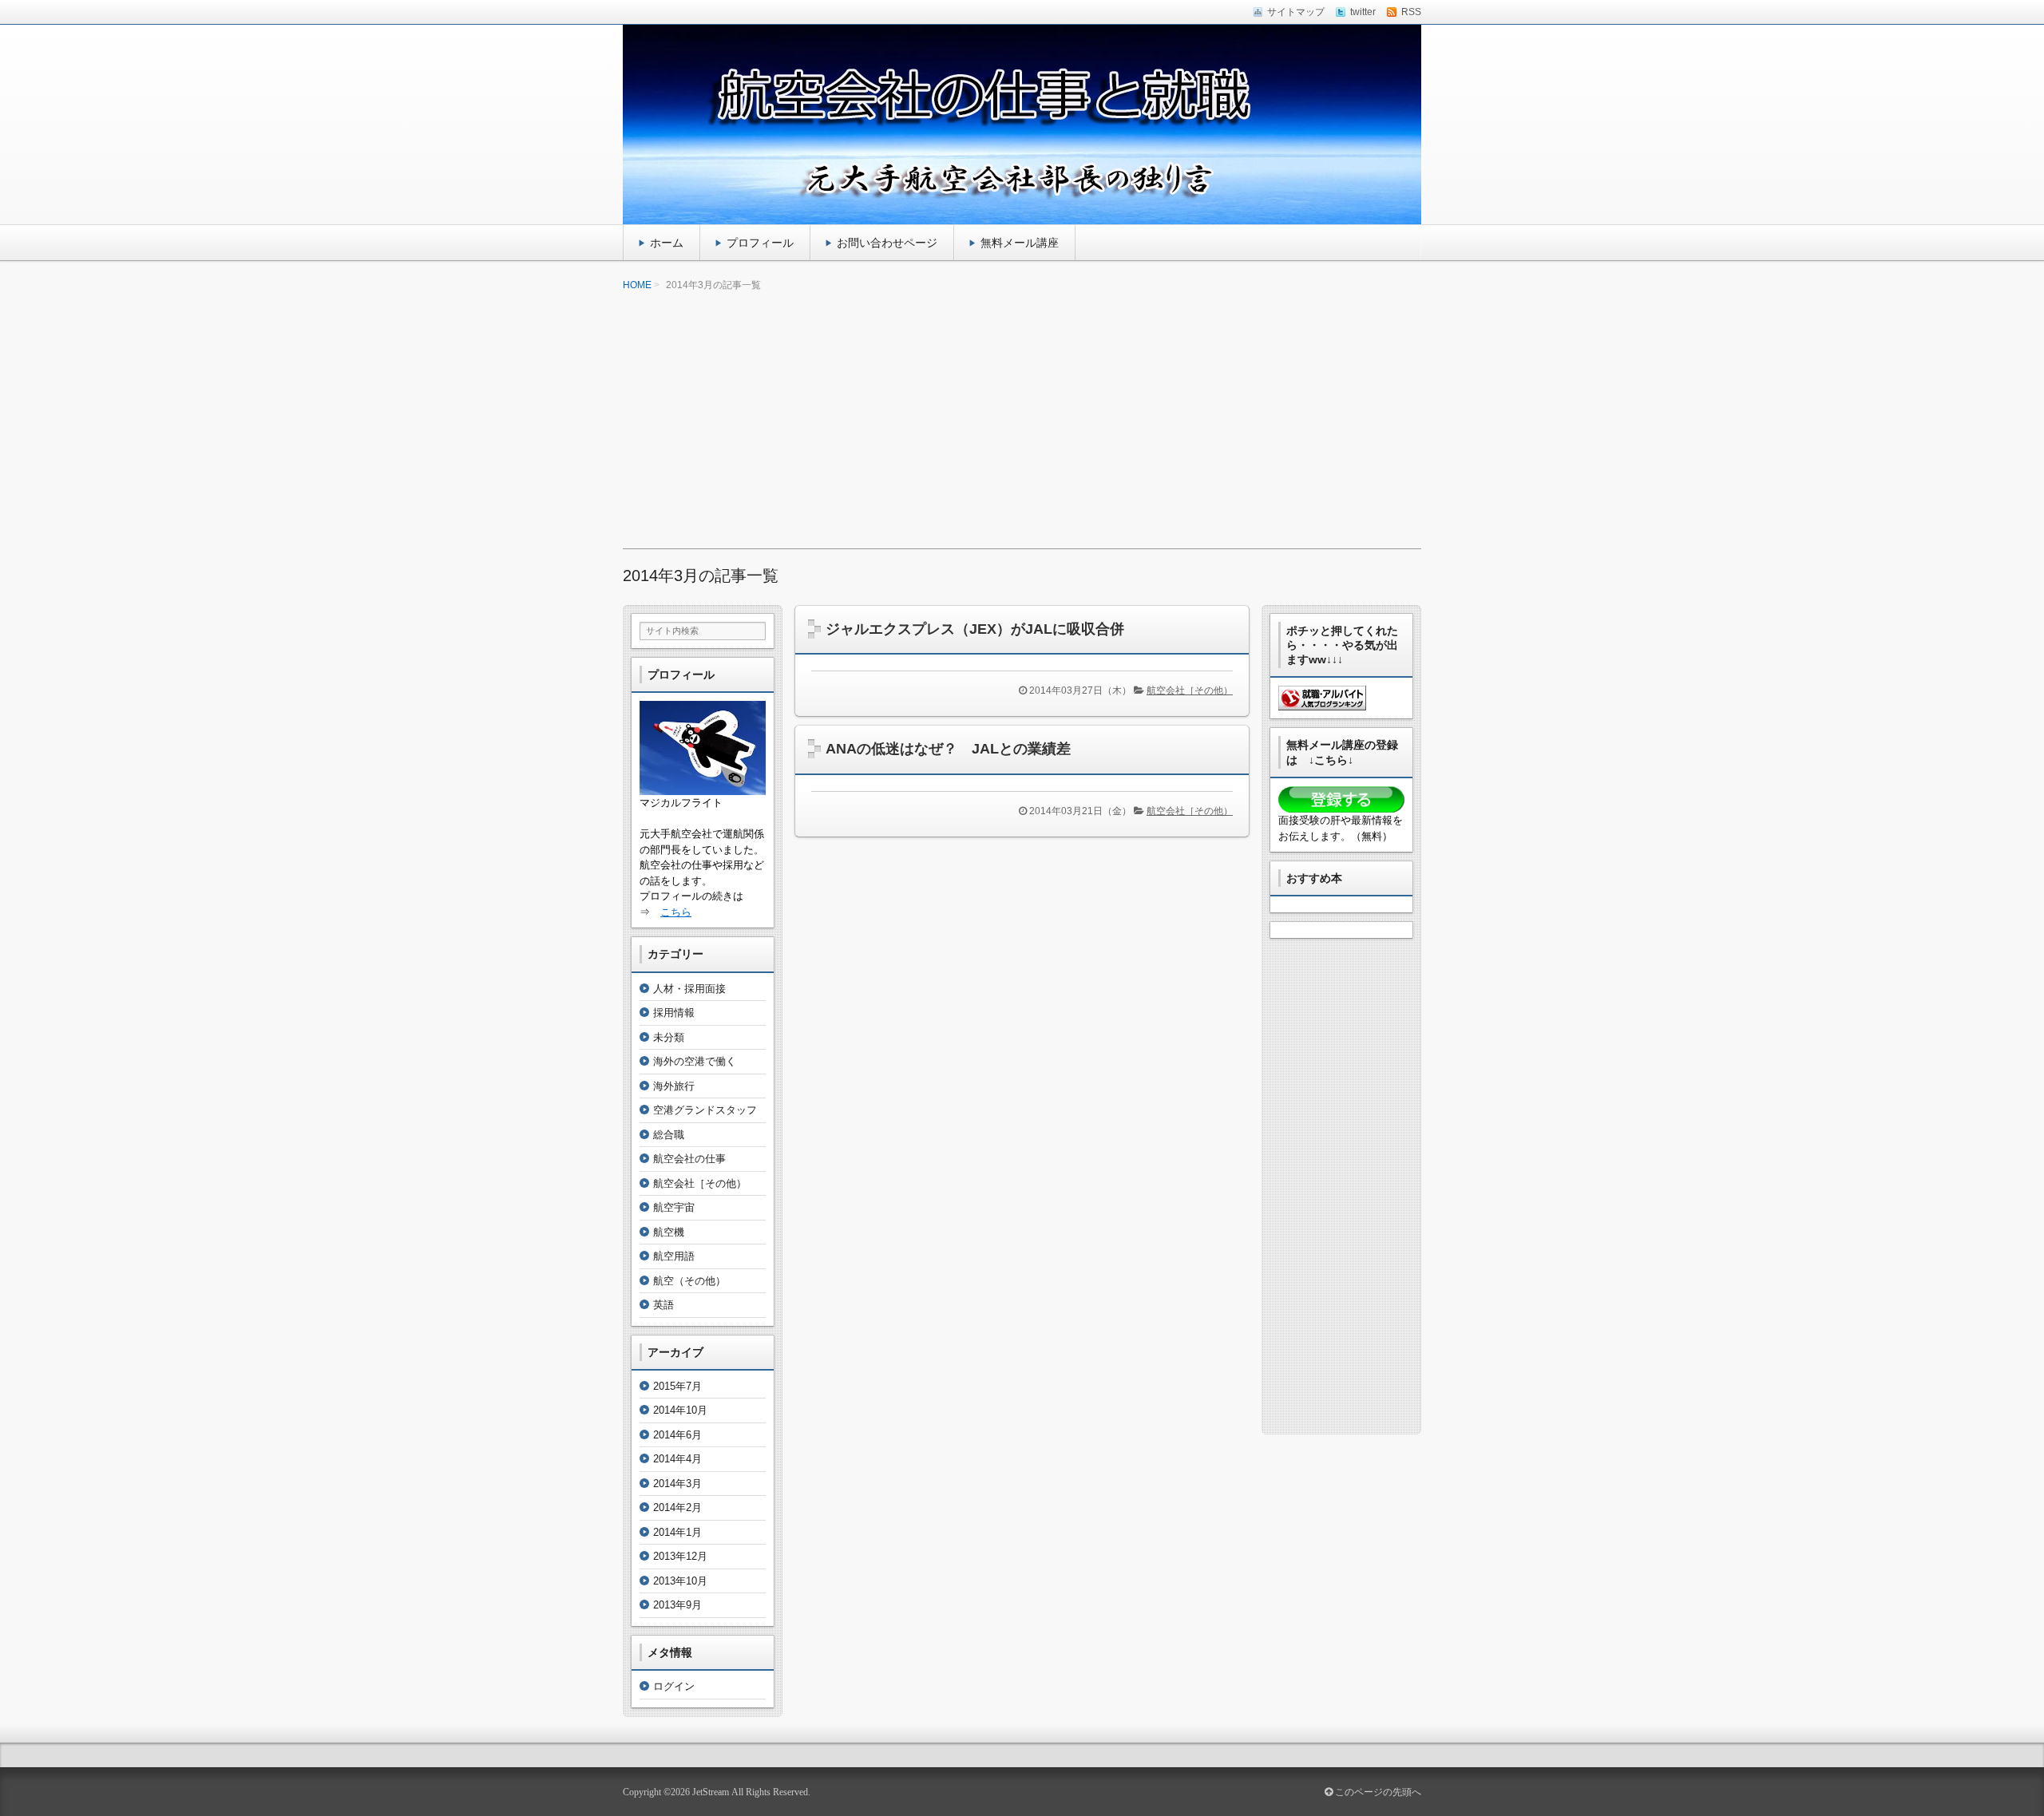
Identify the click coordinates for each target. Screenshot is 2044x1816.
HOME (637, 285)
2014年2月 (677, 1507)
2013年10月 (680, 1581)
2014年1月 (677, 1532)
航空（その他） (689, 1281)
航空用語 (674, 1256)
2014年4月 (677, 1459)
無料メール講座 (1020, 243)
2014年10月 (680, 1410)
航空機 (669, 1232)
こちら (676, 912)
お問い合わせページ (887, 243)
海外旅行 (674, 1086)
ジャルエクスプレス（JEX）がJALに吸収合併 (975, 629)
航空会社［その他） (1190, 690)
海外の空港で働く (695, 1061)
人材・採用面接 (689, 989)
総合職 (669, 1135)
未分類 (669, 1037)
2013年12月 (680, 1556)
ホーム (667, 243)
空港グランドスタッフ (705, 1110)
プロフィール (760, 243)
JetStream (711, 1792)
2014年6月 (677, 1435)
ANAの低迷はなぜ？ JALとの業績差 (948, 749)
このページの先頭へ (1377, 1792)
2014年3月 (677, 1484)
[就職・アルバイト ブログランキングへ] (1322, 703)
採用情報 (674, 1013)
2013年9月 (677, 1605)
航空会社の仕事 (689, 1159)
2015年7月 (677, 1386)
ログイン (674, 1686)
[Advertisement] (1022, 421)
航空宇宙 (674, 1207)
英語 (664, 1305)
